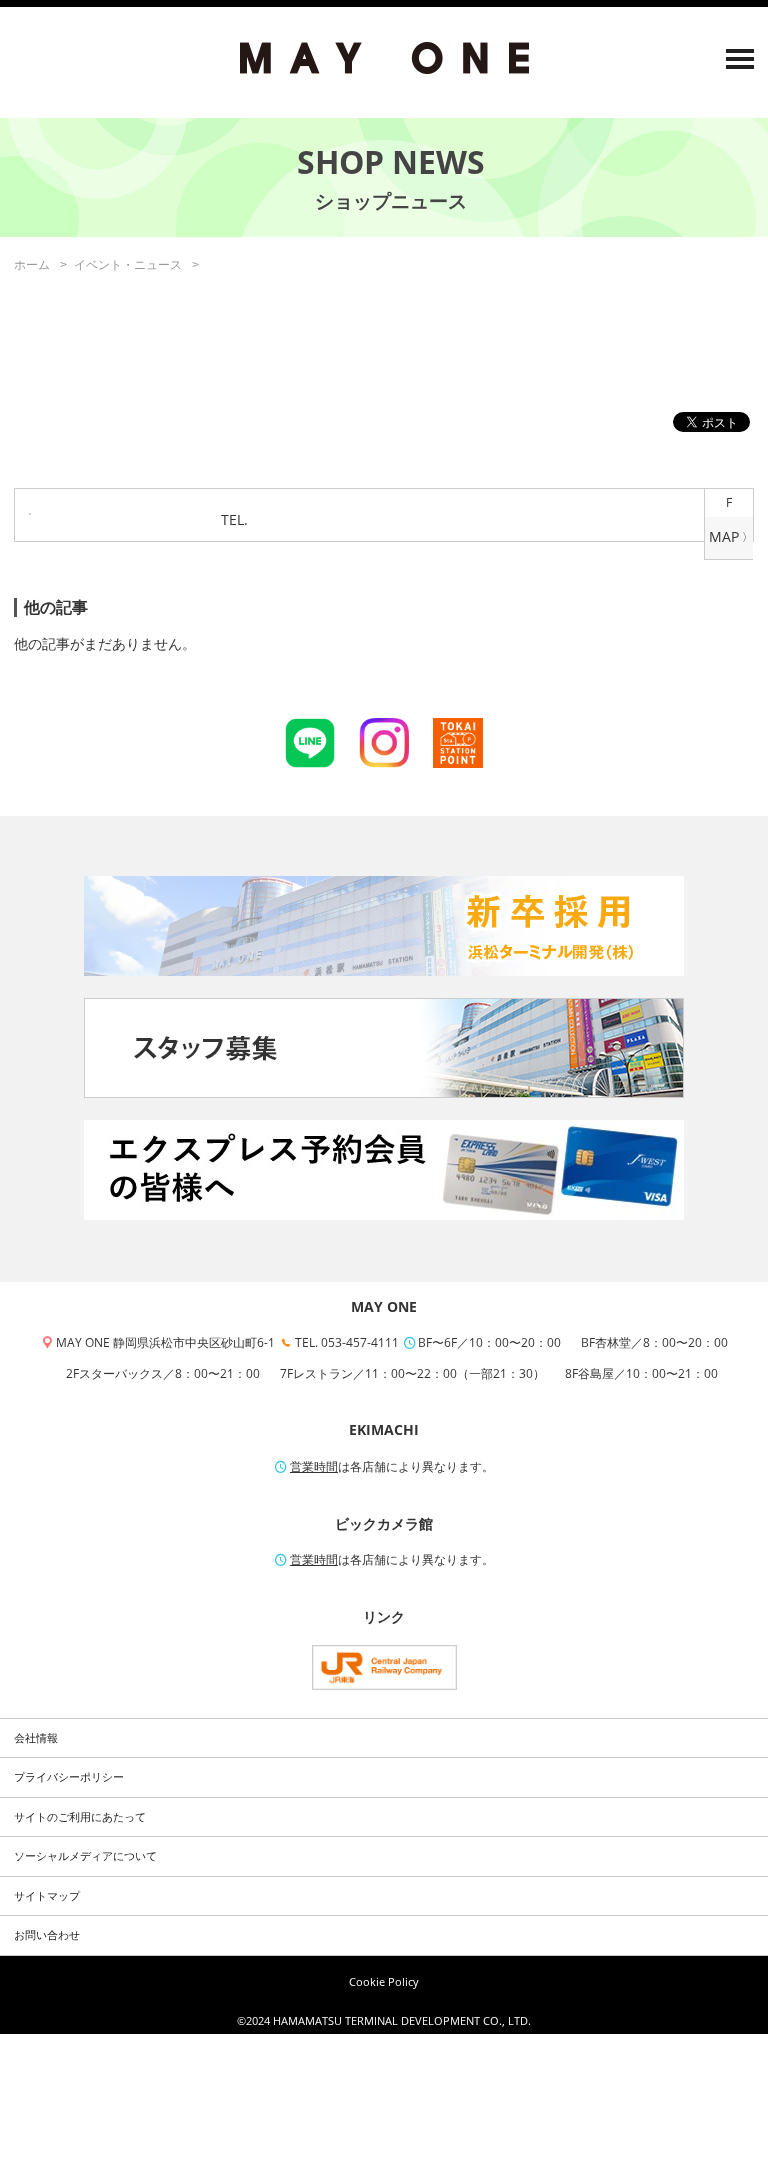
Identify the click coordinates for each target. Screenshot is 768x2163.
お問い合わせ (47, 1935)
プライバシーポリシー (69, 1777)
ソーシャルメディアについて (85, 1856)
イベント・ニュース (128, 264)
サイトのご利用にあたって (80, 1817)
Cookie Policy (384, 1982)
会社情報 (36, 1738)
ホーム (32, 264)
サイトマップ (47, 1896)
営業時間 (314, 1466)
